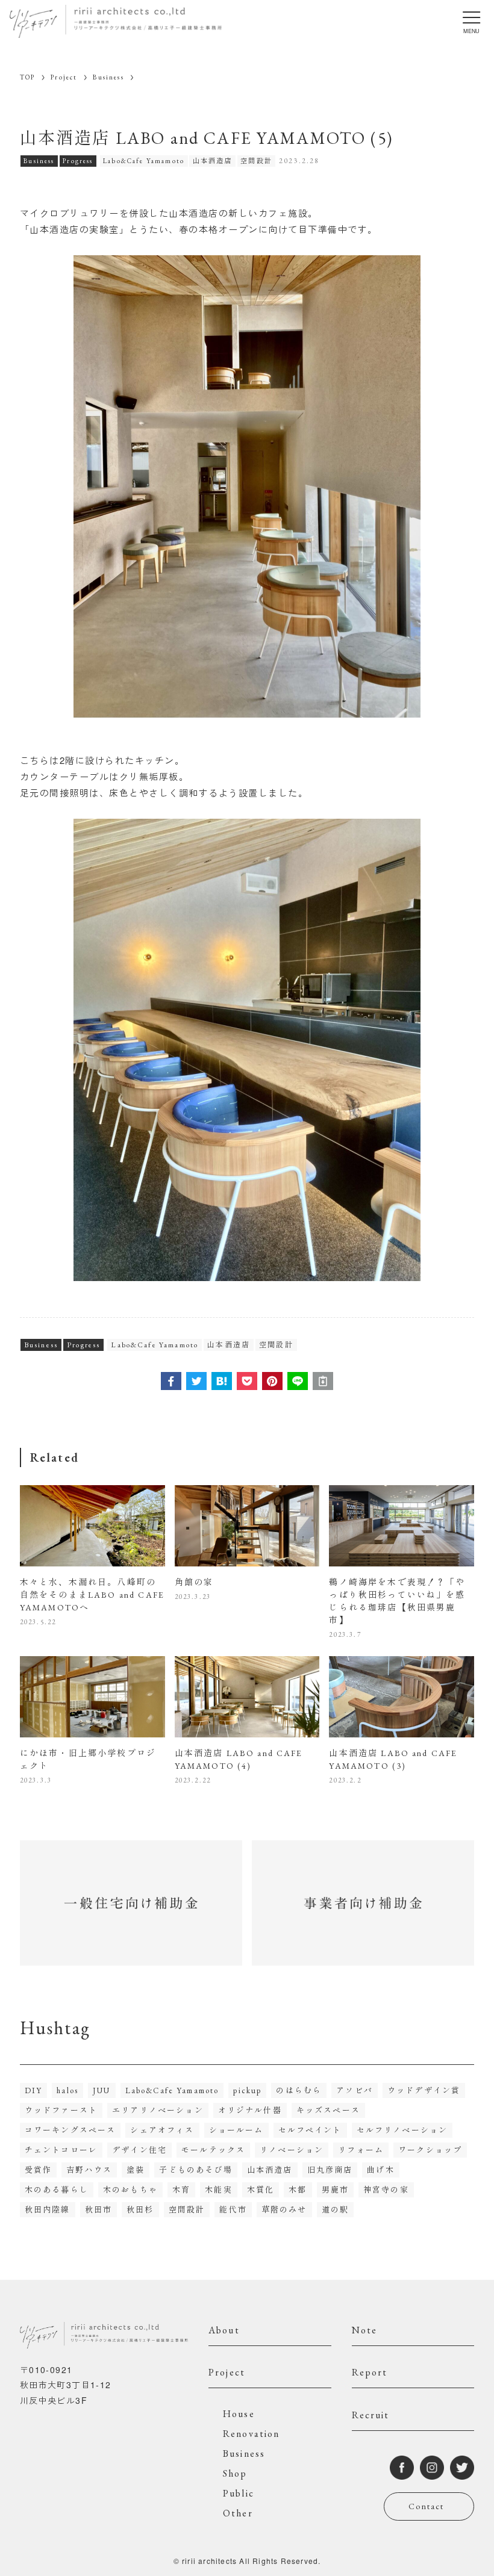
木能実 (218, 2190)
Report (370, 2372)
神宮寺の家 (386, 2190)
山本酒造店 (213, 161)
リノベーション (292, 2150)
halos (67, 2090)
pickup (247, 2090)
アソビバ (355, 2090)
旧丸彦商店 (330, 2170)
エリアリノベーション (158, 2110)
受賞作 (38, 2170)
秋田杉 (140, 2210)
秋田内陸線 (48, 2210)
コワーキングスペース (70, 2130)
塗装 (136, 2170)
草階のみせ (284, 2210)
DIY (33, 2090)
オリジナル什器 (250, 2110)
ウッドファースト (61, 2110)
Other (238, 2513)
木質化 (261, 2190)
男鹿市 (335, 2190)
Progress (78, 161)
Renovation (252, 2434)
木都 (298, 2190)
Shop (235, 2473)
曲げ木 (380, 2170)
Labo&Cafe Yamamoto (144, 161)
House (239, 2414)
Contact (426, 2506)
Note (365, 2330)
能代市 (233, 2210)
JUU (102, 2090)
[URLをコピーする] (323, 1381)
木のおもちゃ (130, 2190)
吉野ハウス (89, 2170)
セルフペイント (310, 2130)
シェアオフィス (162, 2130)
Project (227, 2372)
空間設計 (256, 161)
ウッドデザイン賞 (424, 2090)
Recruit (371, 2415)
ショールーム (236, 2130)
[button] (171, 1381)
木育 (181, 2190)
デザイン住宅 (139, 2150)
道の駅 (335, 2210)
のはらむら (299, 2090)
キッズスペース (328, 2110)
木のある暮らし (57, 2190)
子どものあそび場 (195, 2170)
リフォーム (361, 2150)
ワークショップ (430, 2150)
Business (39, 161)
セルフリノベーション (402, 2130)
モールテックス (213, 2150)
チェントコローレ (61, 2150)
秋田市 (98, 2210)
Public (239, 2493)
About (224, 2330)
